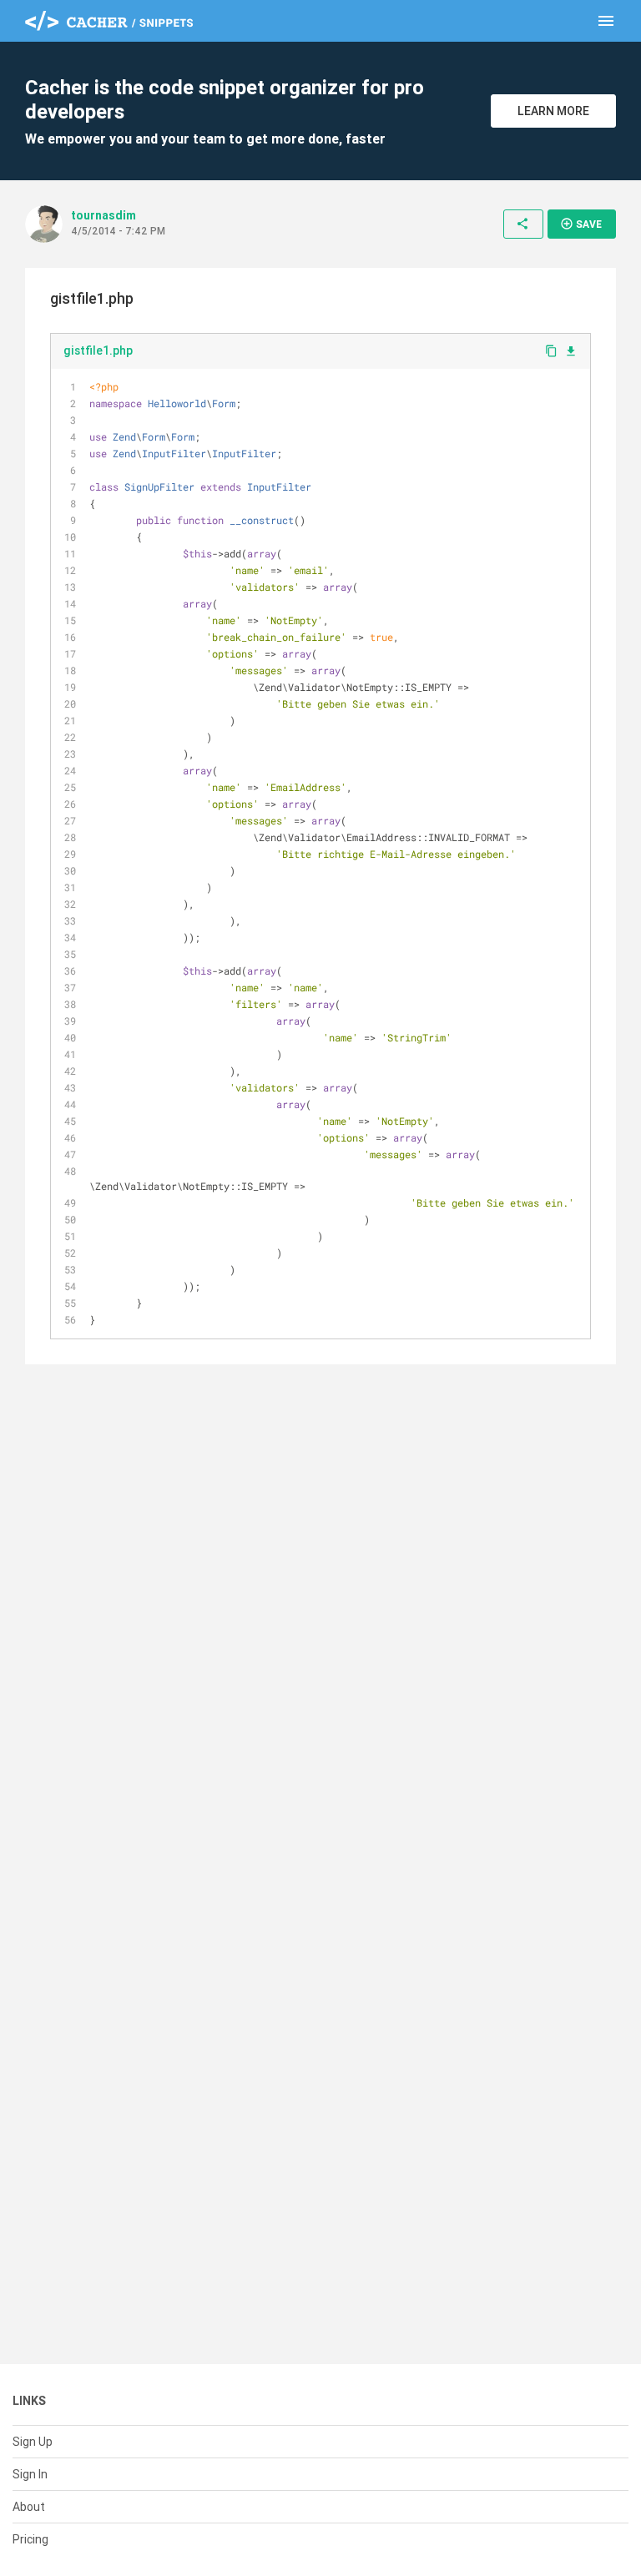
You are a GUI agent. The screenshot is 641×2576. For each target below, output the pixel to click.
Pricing (30, 2539)
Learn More (553, 111)
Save (581, 224)
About (29, 2507)
